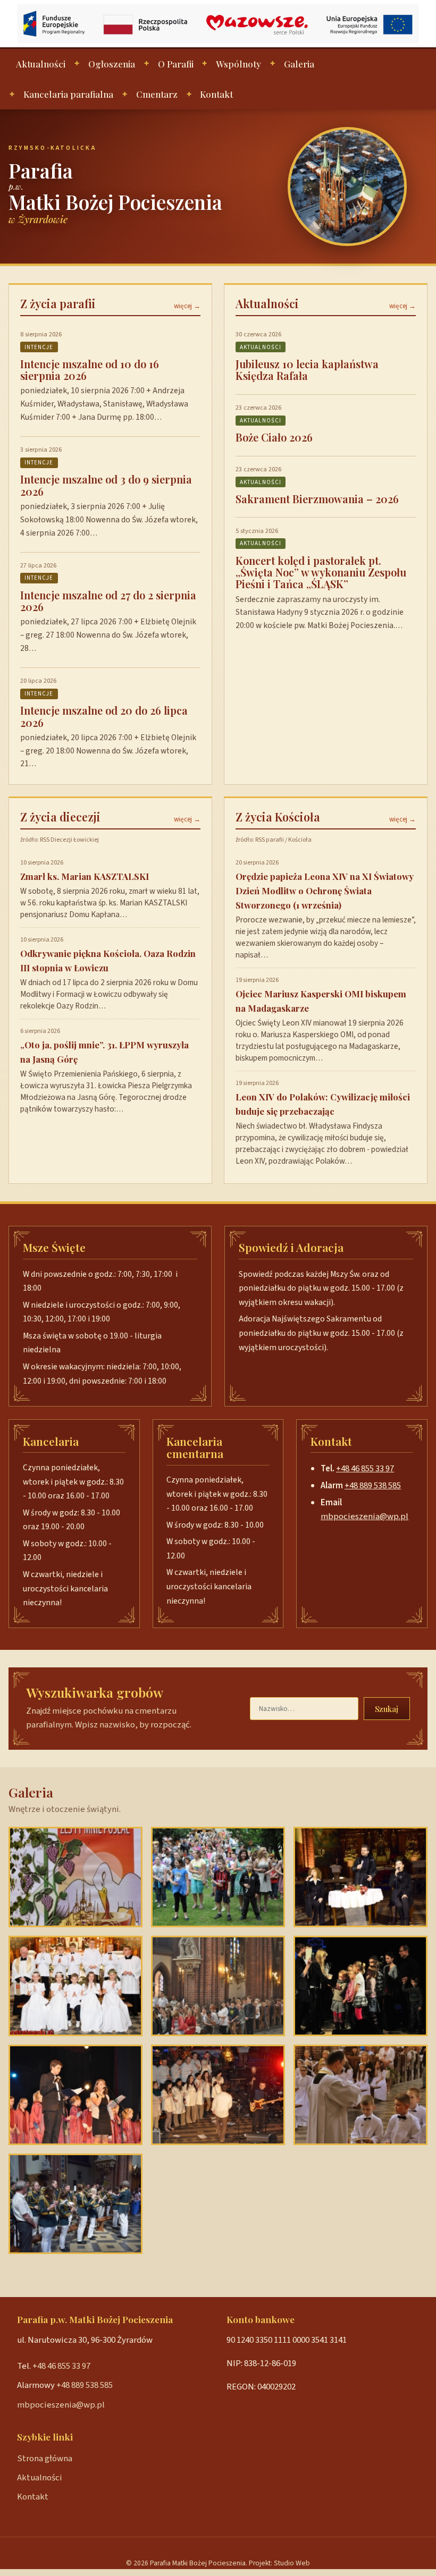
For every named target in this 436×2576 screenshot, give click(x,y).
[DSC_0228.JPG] (218, 1877)
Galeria (299, 64)
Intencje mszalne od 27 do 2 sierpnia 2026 (108, 601)
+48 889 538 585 (373, 1486)
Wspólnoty (238, 64)
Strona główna (45, 2459)
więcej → (187, 306)
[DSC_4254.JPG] (360, 2095)
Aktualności (41, 64)
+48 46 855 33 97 (365, 1469)
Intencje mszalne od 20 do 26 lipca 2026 (104, 716)
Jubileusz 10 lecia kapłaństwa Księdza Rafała (307, 370)
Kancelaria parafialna (68, 94)
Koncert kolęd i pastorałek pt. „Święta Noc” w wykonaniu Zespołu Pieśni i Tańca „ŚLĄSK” (321, 572)
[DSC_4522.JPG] (218, 2095)
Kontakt (216, 94)
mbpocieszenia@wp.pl (364, 1516)
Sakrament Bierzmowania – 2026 (317, 499)
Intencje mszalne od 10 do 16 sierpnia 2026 (90, 370)
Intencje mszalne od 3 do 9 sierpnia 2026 (106, 485)
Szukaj (387, 1709)
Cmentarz (157, 94)
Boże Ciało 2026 (274, 437)
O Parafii (176, 64)
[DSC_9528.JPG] (218, 1986)
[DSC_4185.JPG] (76, 1877)
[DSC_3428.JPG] (76, 2095)
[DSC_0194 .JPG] (76, 2204)
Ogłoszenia (112, 64)
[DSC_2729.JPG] (360, 1877)
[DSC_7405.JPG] (360, 1986)
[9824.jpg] (76, 1986)
